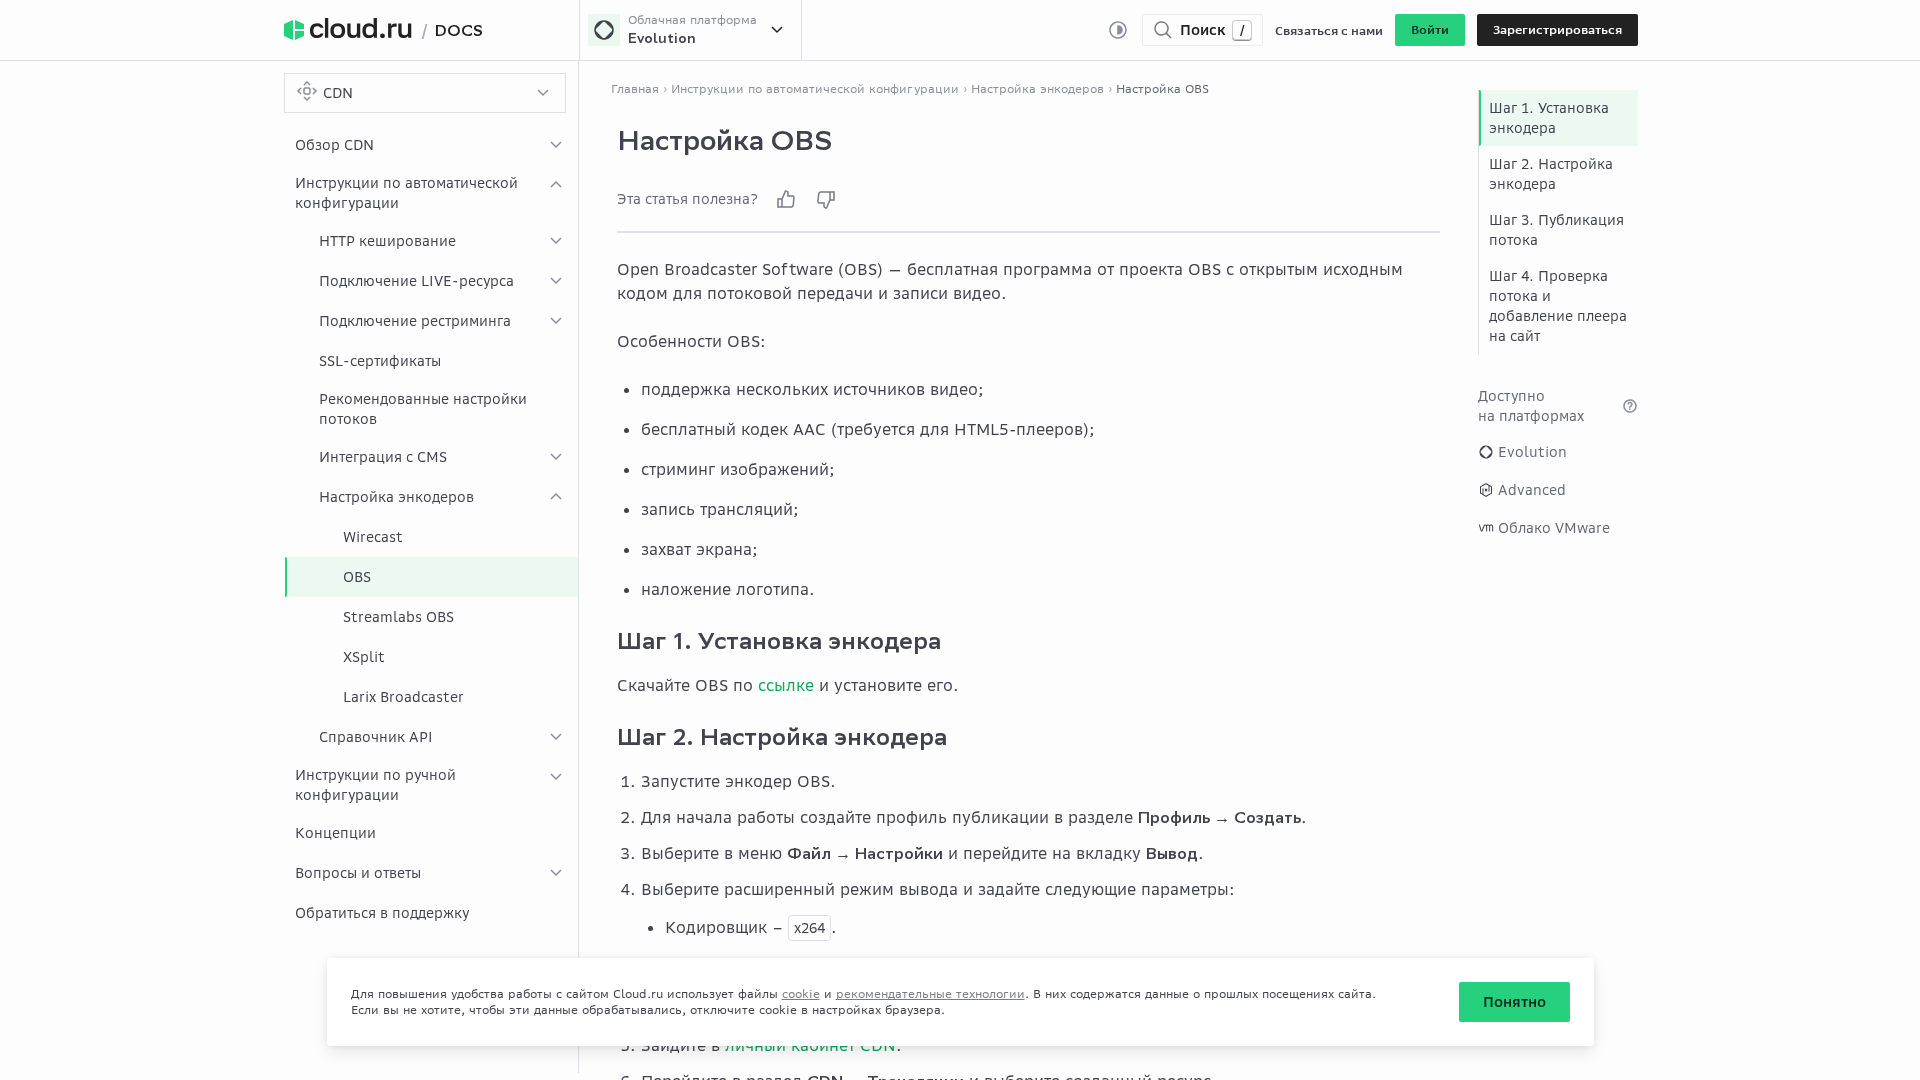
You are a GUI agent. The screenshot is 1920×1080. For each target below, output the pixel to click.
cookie (801, 993)
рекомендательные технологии (930, 993)
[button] (1430, 30)
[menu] (431, 529)
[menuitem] (431, 145)
